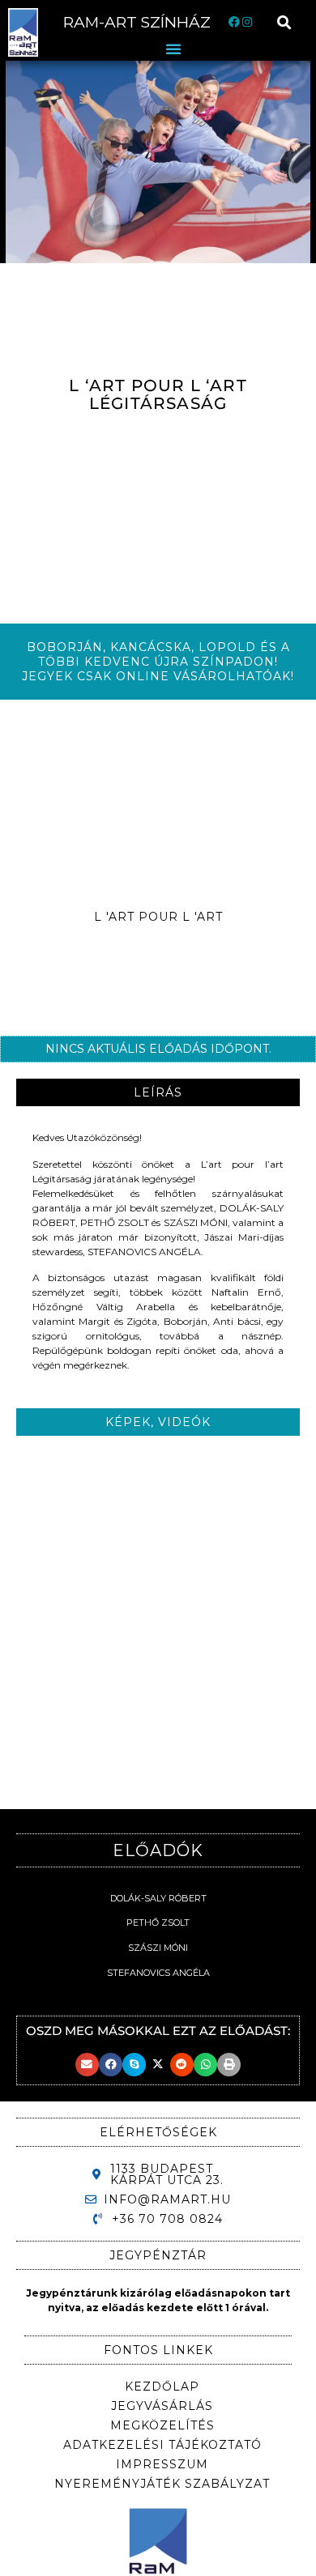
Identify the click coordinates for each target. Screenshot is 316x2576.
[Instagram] (248, 22)
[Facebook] (234, 22)
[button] (285, 22)
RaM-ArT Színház (137, 22)
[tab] (158, 1092)
